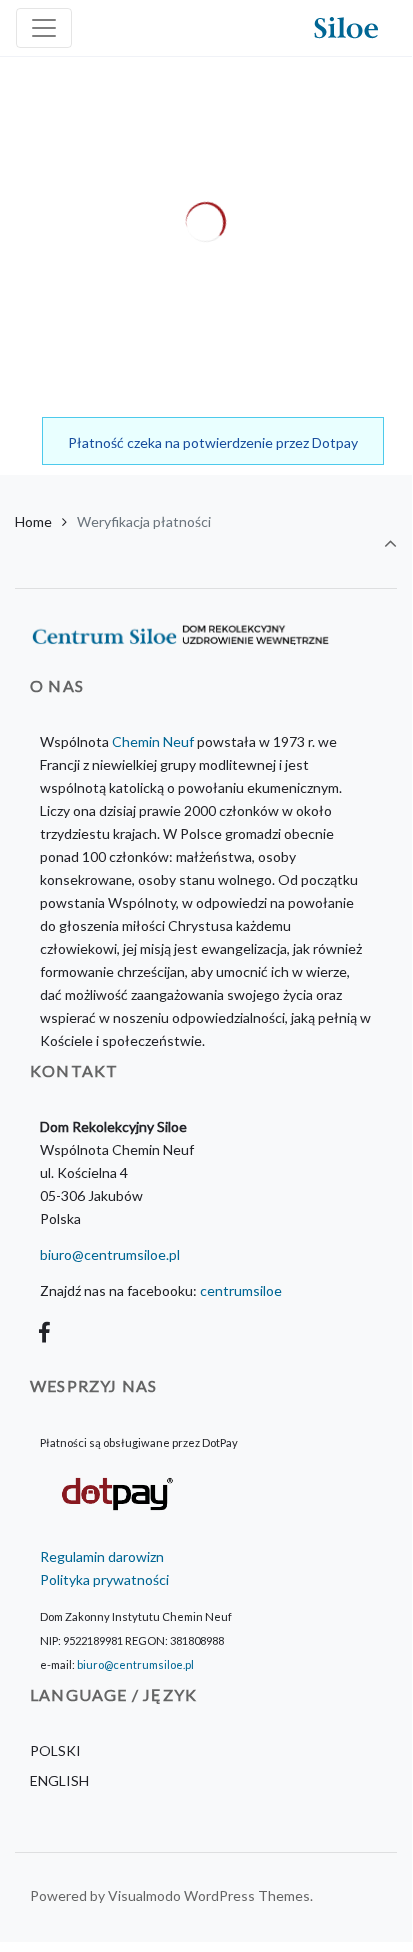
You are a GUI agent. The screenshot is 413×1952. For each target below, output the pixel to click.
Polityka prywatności (104, 1579)
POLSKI (55, 1750)
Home (33, 521)
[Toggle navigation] (44, 28)
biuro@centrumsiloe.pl (110, 1254)
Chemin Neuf (153, 741)
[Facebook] (45, 1332)
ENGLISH (59, 1780)
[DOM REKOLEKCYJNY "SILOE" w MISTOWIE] (346, 28)
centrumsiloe (241, 1290)
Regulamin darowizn (102, 1556)
